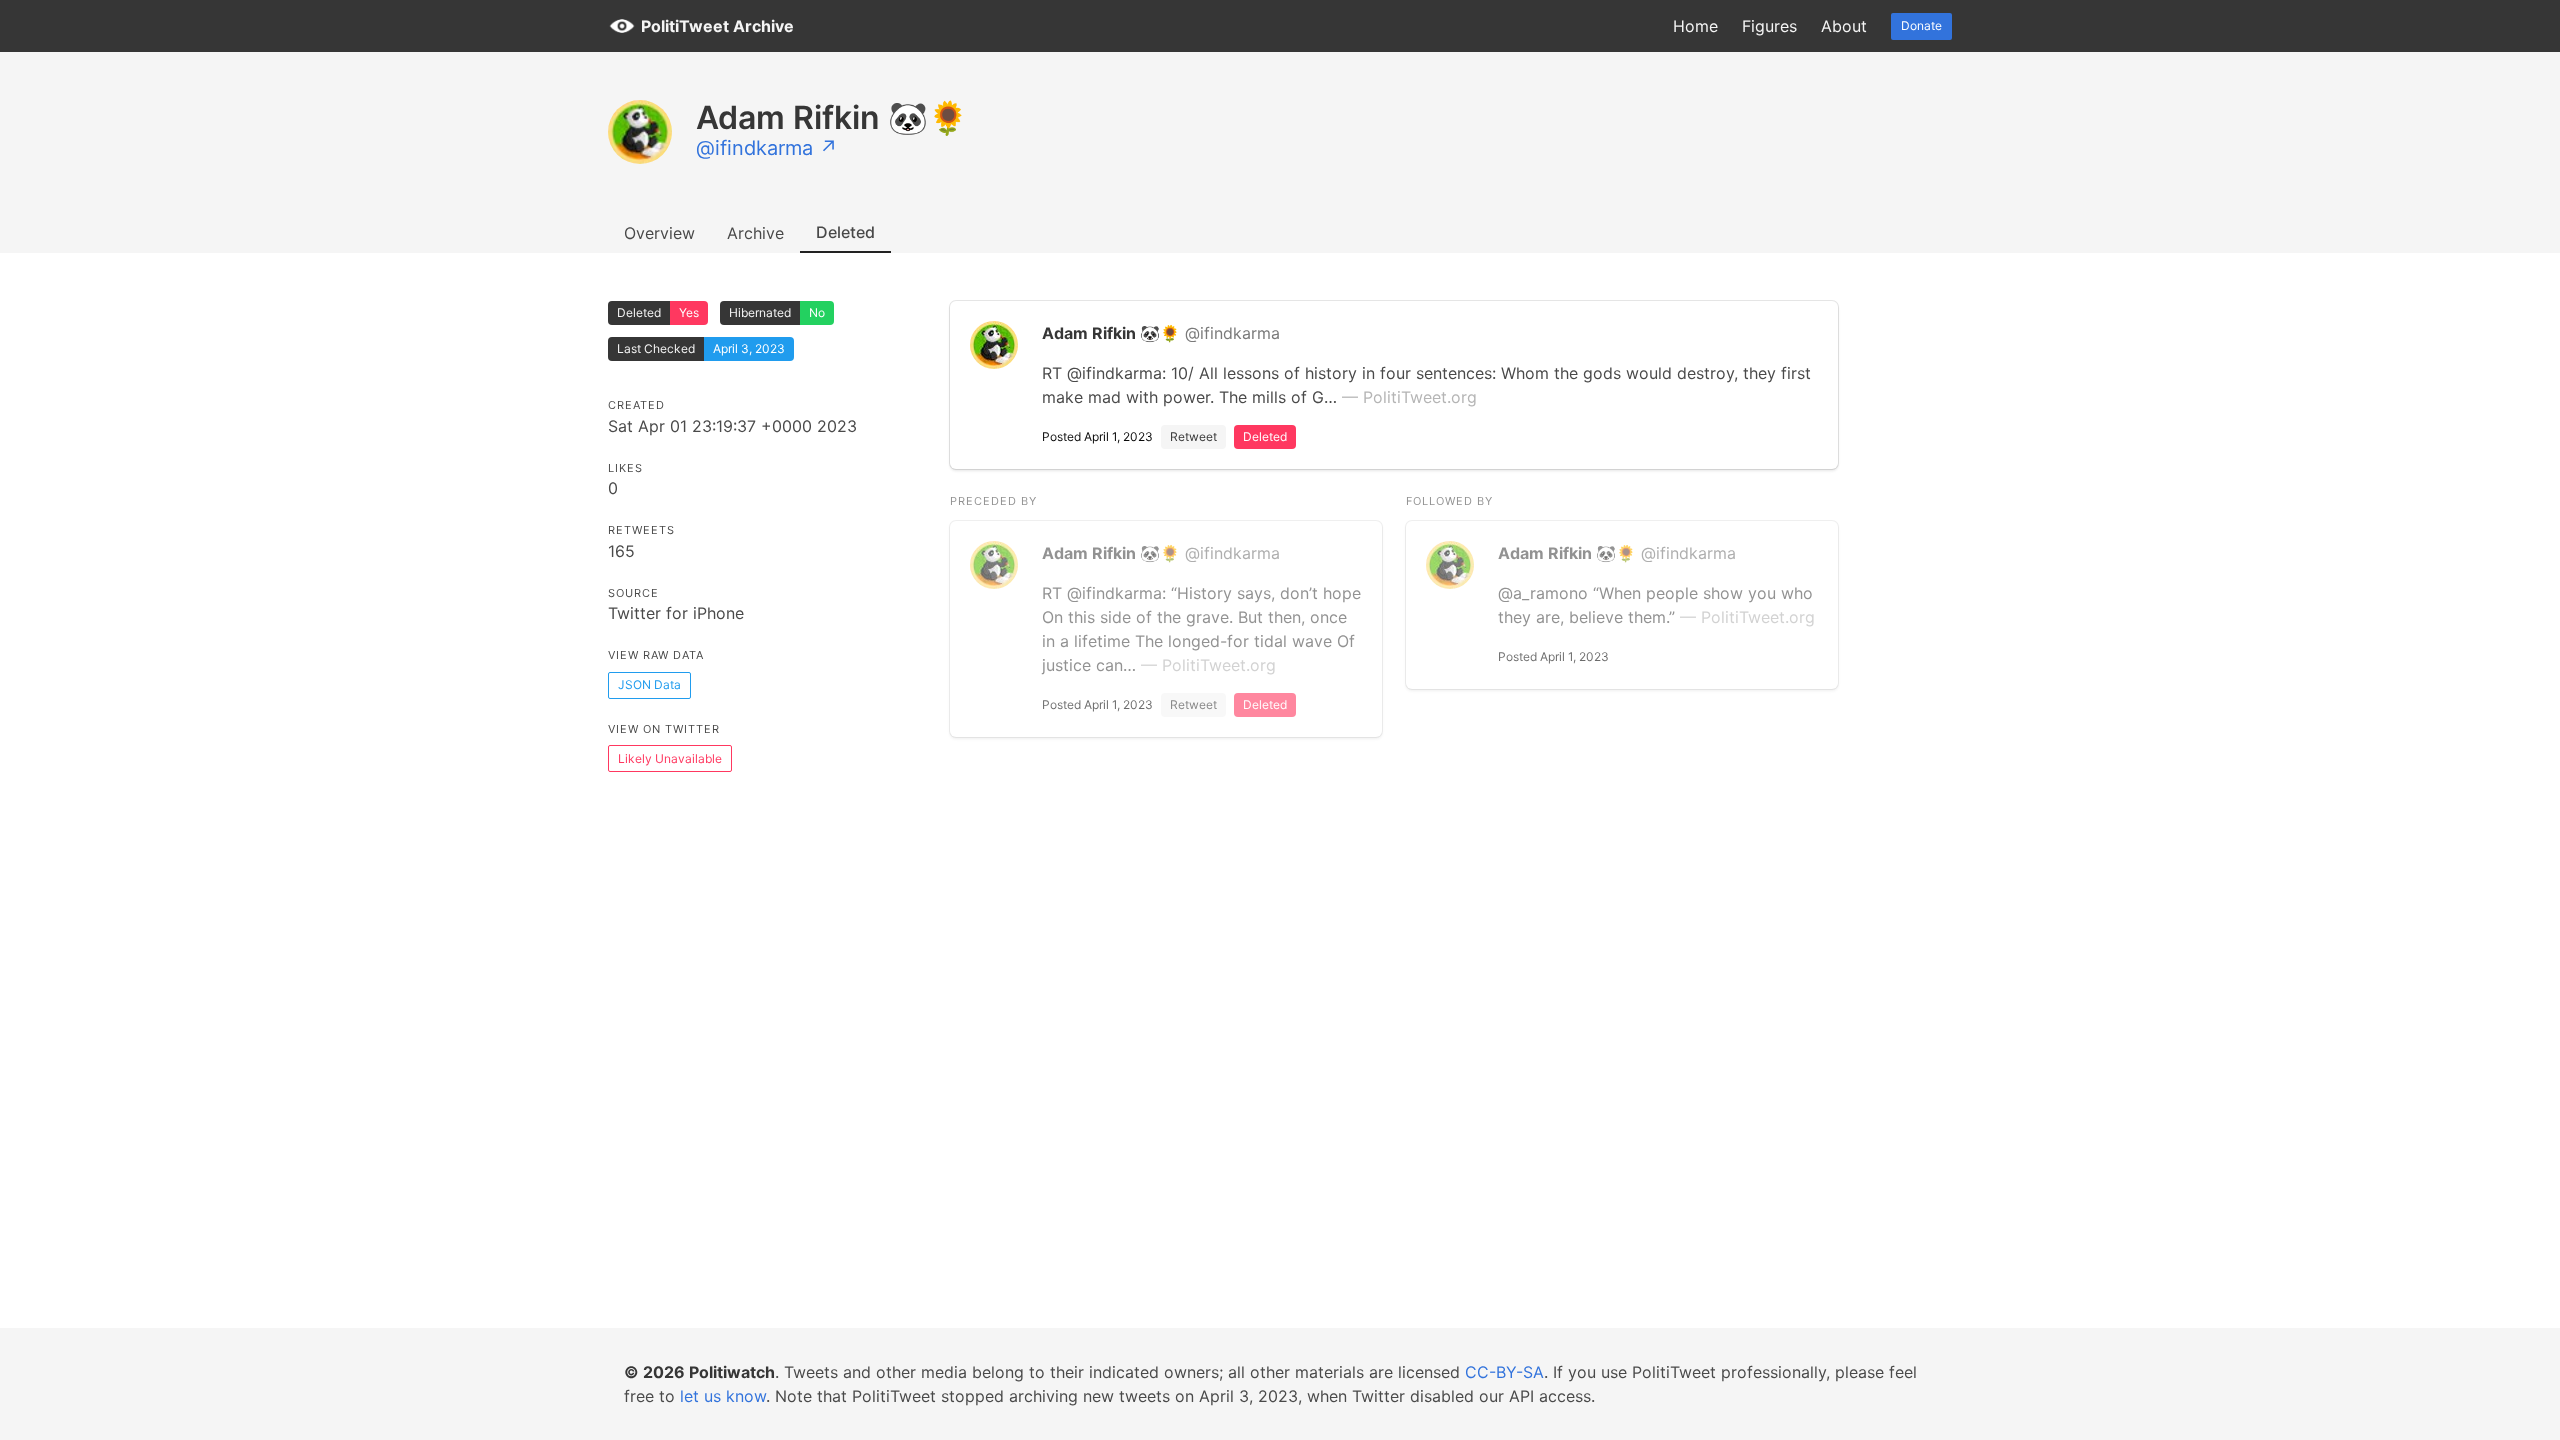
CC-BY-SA (1504, 1372)
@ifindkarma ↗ (767, 148)
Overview (659, 233)
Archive (755, 233)
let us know (723, 1396)
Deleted (845, 232)
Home (1695, 26)
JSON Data (649, 684)
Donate (1921, 25)
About (1844, 26)
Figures (1769, 26)
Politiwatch (732, 1372)
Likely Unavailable (670, 758)
